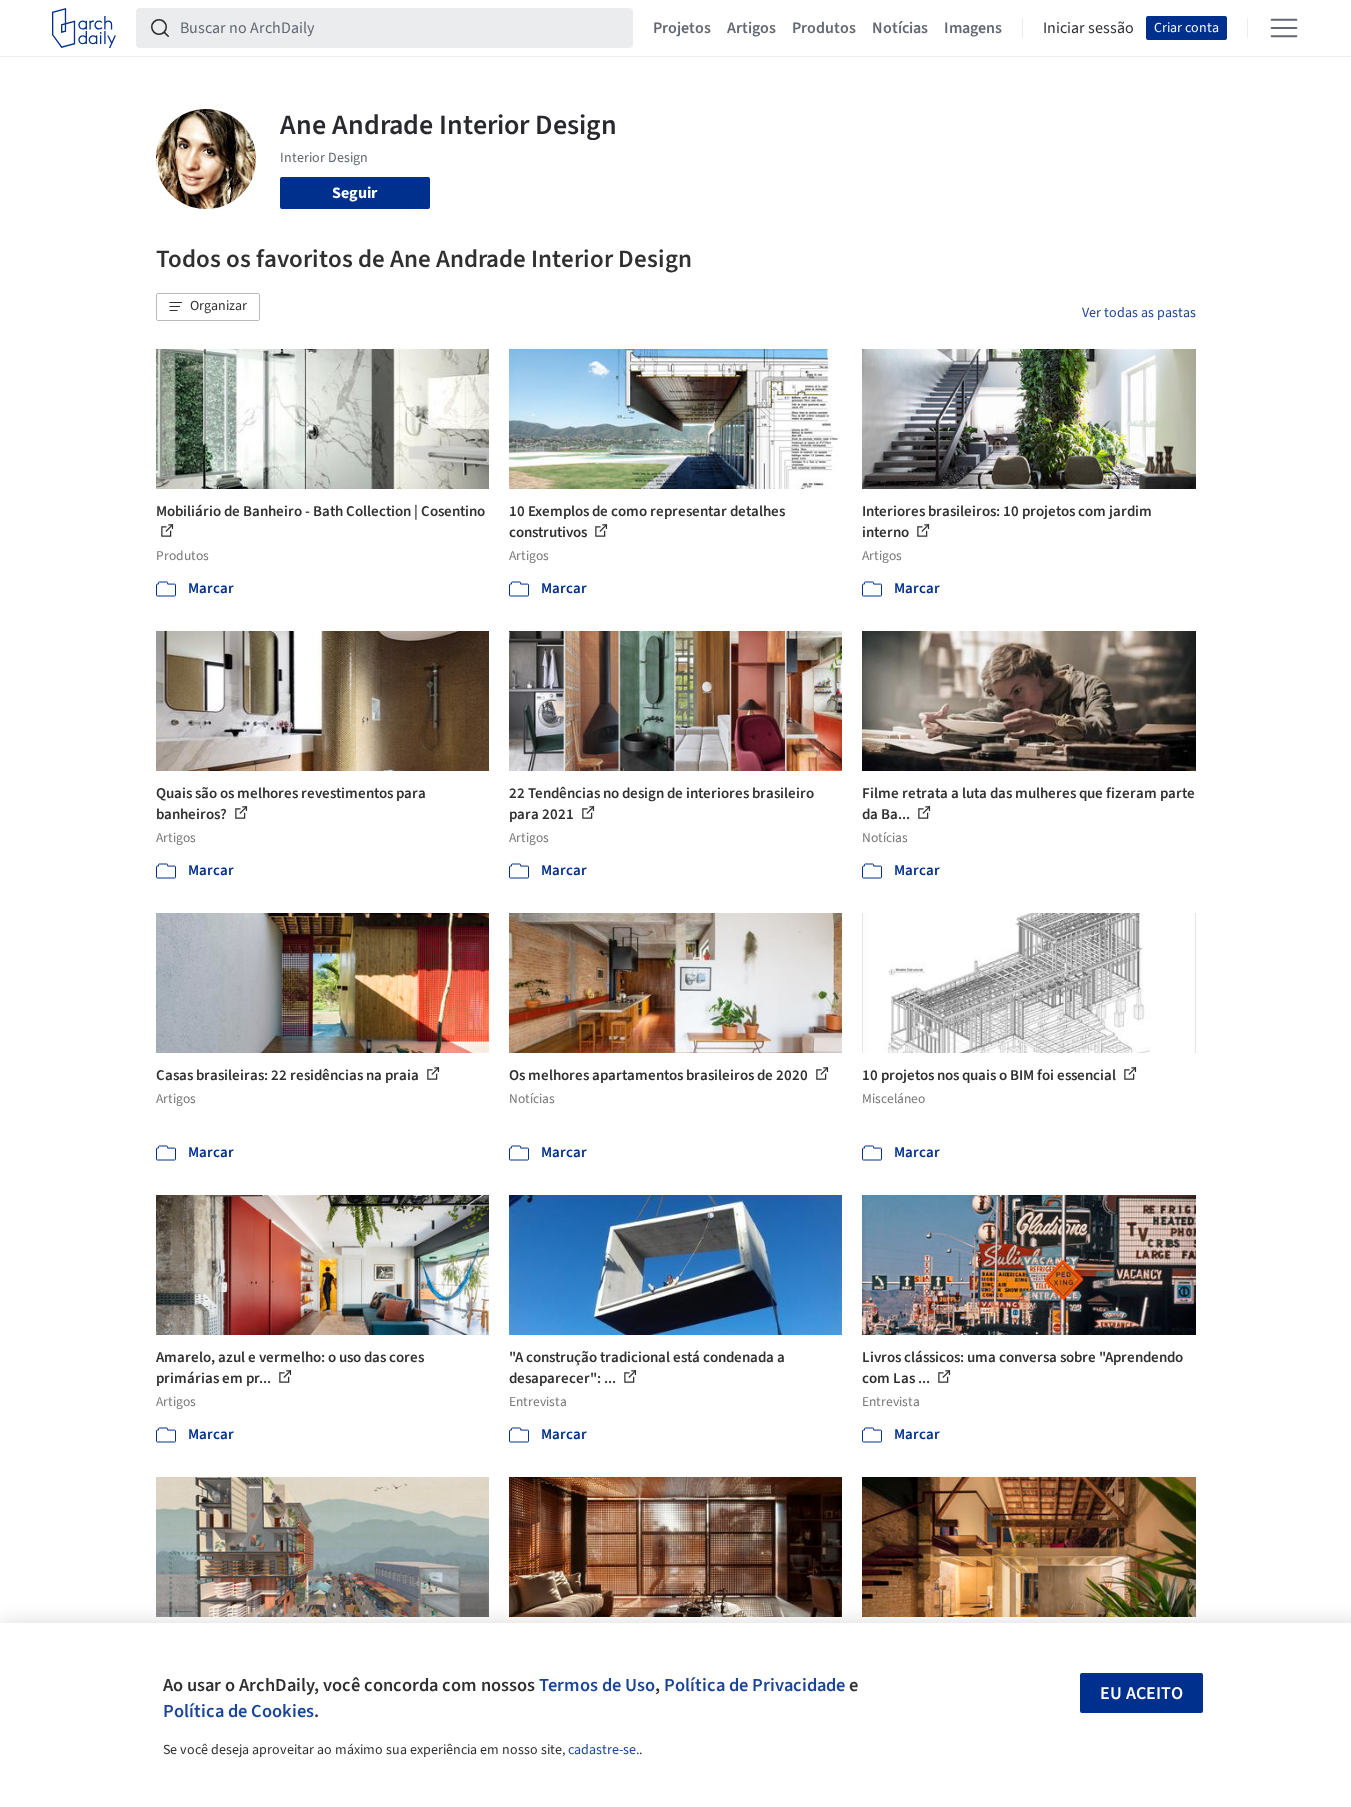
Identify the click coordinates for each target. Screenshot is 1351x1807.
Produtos (824, 28)
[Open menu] (1284, 28)
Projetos (682, 28)
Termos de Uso (597, 1685)
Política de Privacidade (754, 1685)
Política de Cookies (238, 1711)
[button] (208, 307)
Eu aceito (1141, 1693)
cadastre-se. (603, 1750)
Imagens (973, 28)
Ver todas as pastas (1139, 313)
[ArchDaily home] (84, 28)
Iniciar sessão (1088, 28)
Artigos (751, 28)
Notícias (900, 28)
